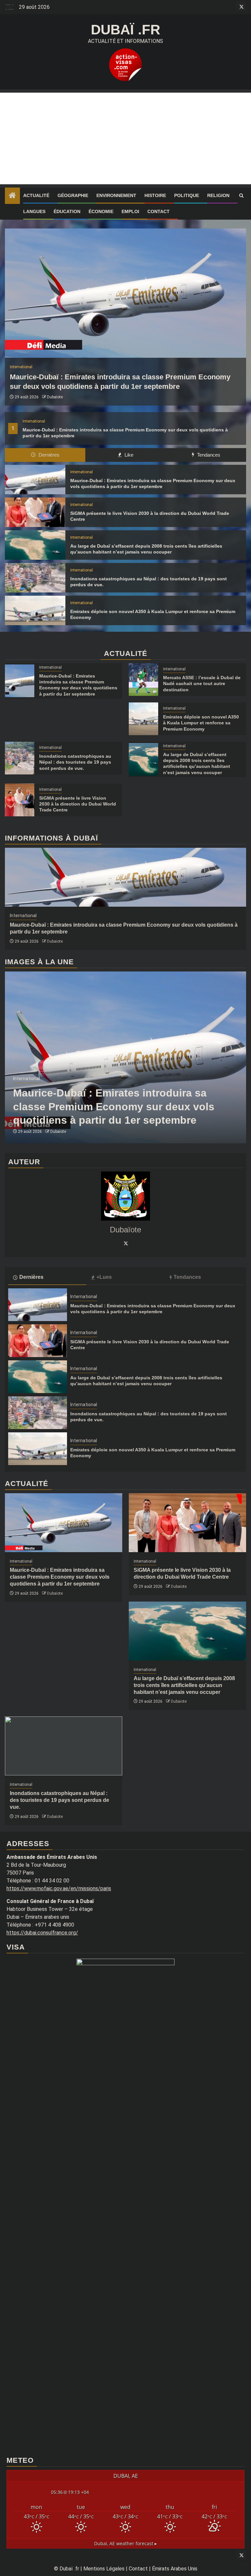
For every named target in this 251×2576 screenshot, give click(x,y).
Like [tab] (128, 455)
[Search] (241, 196)
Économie (101, 211)
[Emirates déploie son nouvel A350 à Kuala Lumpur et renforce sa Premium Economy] (35, 610)
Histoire (155, 195)
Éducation (67, 211)
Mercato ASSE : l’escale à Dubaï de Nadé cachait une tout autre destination (202, 683)
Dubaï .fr (125, 30)
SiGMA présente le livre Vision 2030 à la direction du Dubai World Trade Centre (78, 804)
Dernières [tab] (48, 455)
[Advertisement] (125, 138)
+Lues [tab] (104, 1277)
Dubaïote (55, 397)
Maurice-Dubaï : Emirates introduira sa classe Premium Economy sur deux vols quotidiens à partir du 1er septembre (114, 1107)
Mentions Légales (104, 2569)
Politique (187, 195)
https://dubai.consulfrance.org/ (42, 1933)
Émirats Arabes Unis (175, 2569)
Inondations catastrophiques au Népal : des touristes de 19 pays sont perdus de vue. (75, 762)
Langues (34, 211)
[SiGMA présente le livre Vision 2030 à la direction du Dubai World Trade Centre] (35, 512)
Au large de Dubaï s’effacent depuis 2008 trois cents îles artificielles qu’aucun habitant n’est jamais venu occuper (184, 1685)
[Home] (12, 196)
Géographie (73, 195)
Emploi (130, 211)
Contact (159, 211)
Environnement (116, 195)
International (34, 421)
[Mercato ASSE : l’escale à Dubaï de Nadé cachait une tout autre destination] (143, 680)
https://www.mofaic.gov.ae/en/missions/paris (59, 1888)
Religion (218, 195)
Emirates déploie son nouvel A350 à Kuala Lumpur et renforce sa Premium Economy (201, 723)
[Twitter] (125, 1243)
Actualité (36, 195)
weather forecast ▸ (125, 2543)
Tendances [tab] (208, 455)
